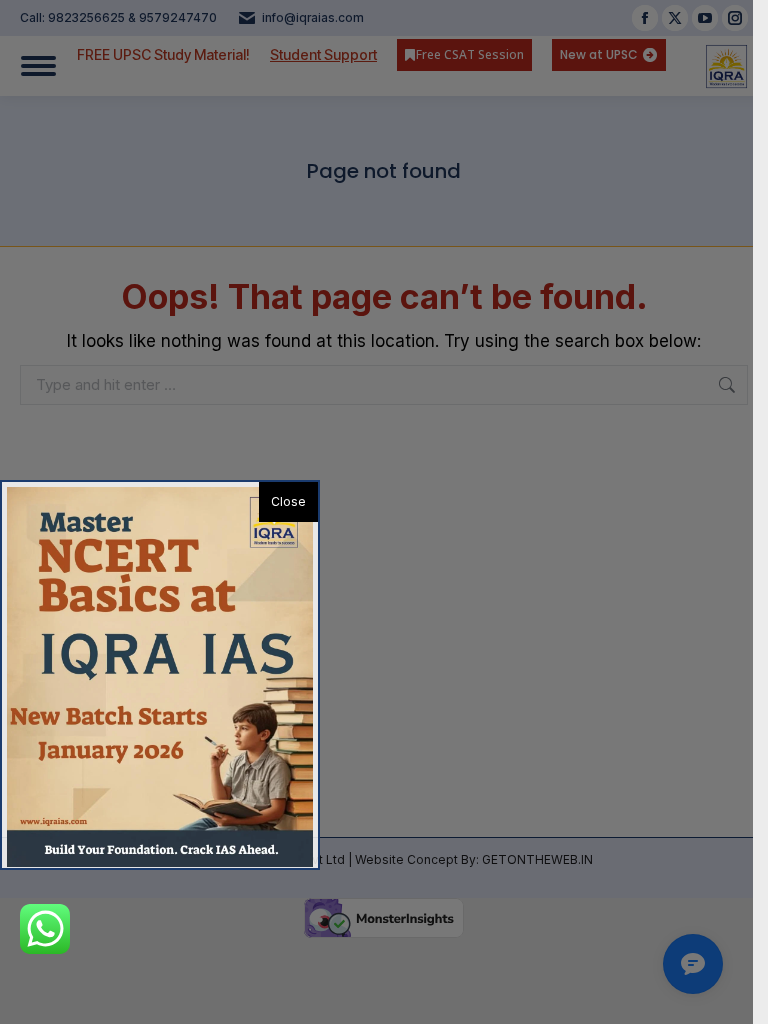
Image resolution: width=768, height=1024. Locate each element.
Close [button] (288, 501)
